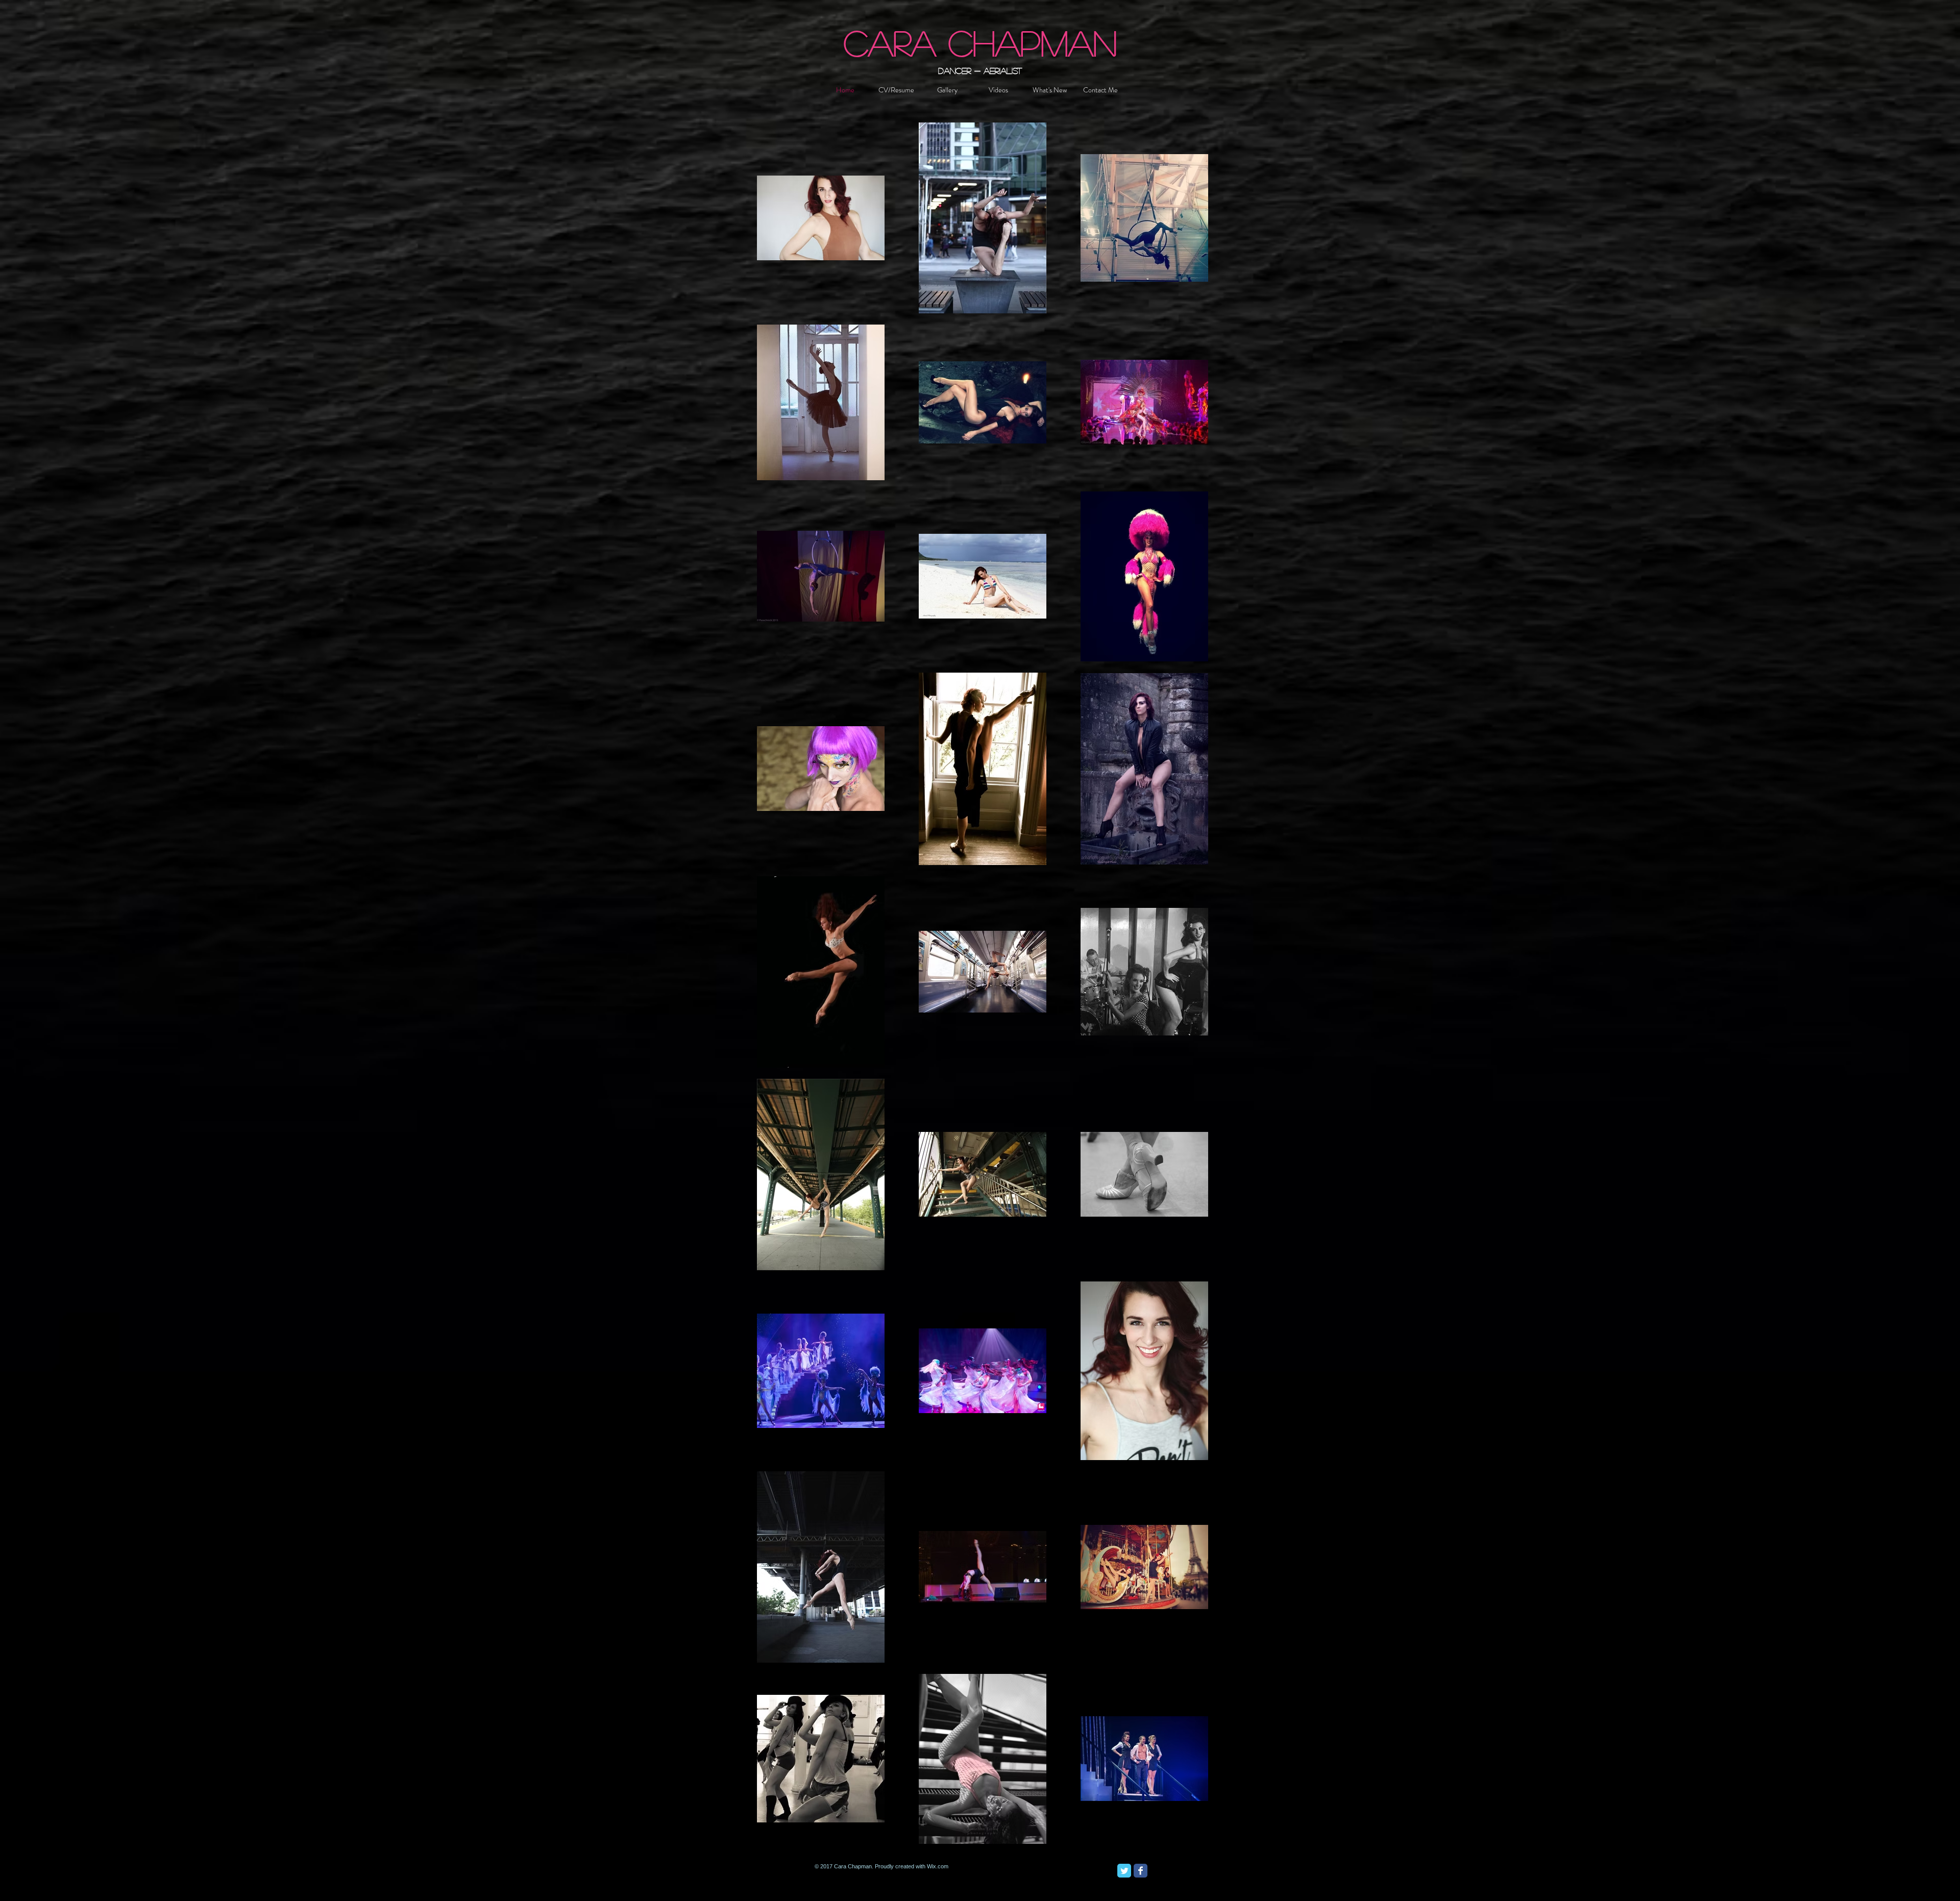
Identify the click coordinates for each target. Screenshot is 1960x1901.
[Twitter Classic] (1124, 1871)
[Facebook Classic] (1141, 1871)
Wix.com (938, 1866)
